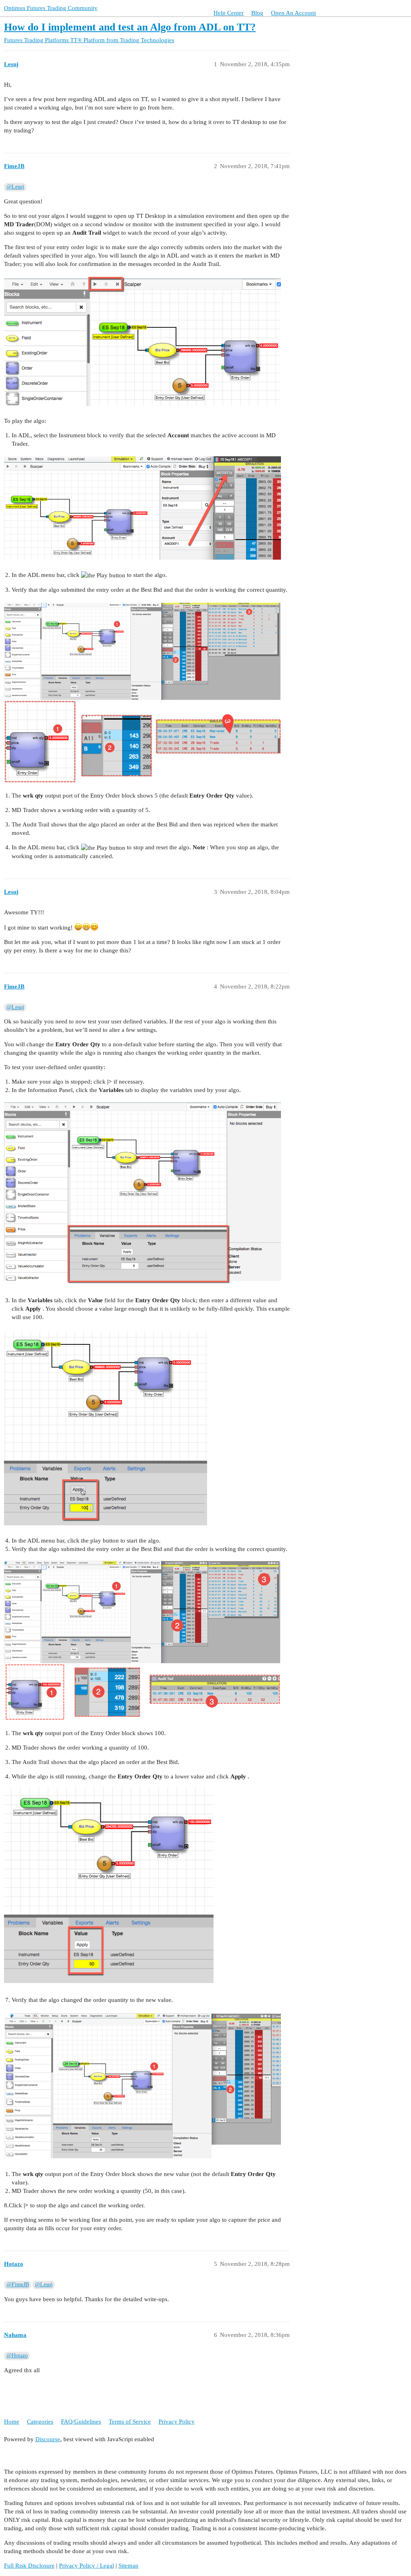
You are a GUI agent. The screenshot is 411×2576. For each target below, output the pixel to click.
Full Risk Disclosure (29, 2566)
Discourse (48, 2439)
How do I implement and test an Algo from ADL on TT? (130, 27)
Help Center (229, 13)
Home (12, 2422)
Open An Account (293, 13)
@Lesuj (15, 187)
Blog (257, 13)
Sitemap (128, 2566)
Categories (40, 2422)
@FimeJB (18, 2285)
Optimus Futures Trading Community (51, 8)
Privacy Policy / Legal (86, 2566)
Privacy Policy (177, 2422)
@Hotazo (17, 2356)
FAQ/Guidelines (81, 2422)
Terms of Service (130, 2422)
